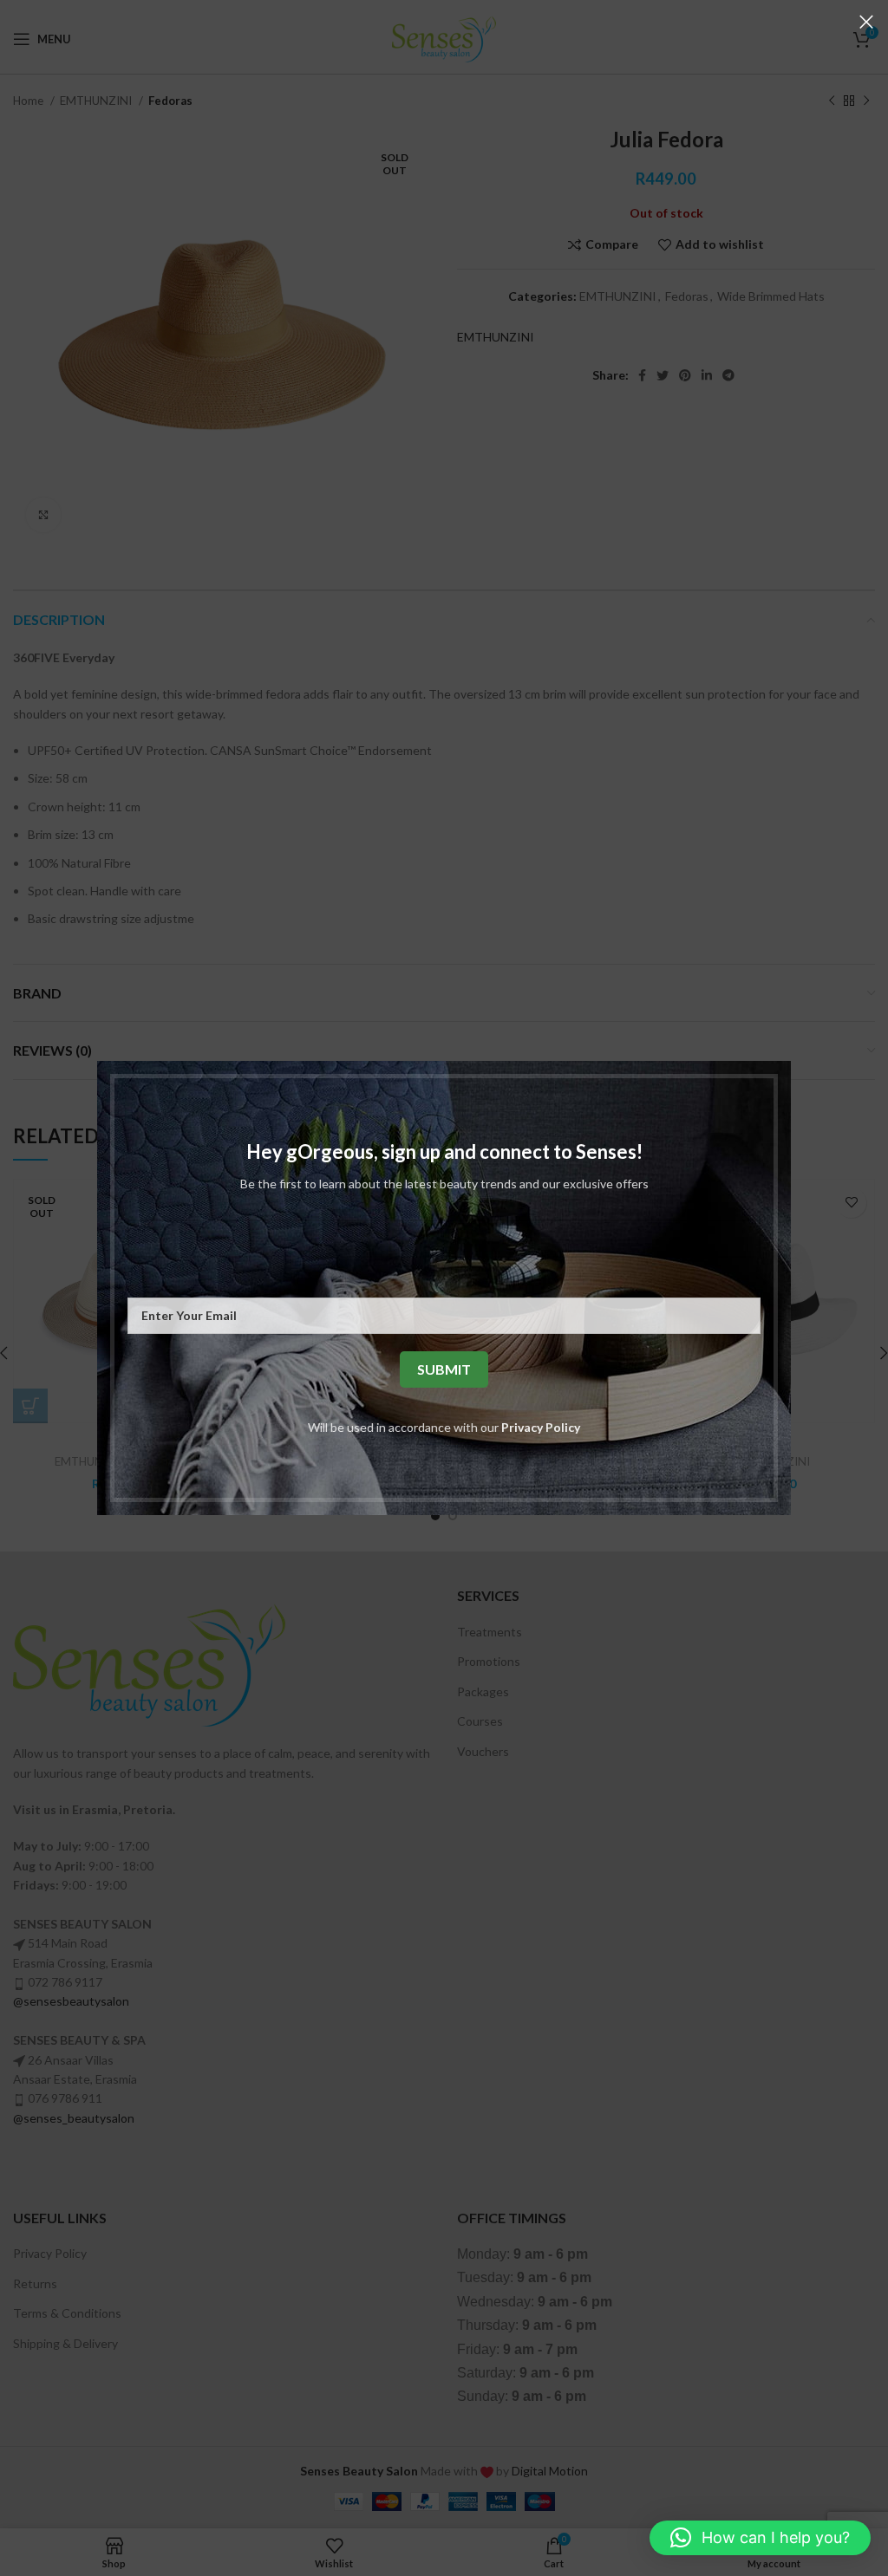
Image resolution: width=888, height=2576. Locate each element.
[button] (760, 2538)
